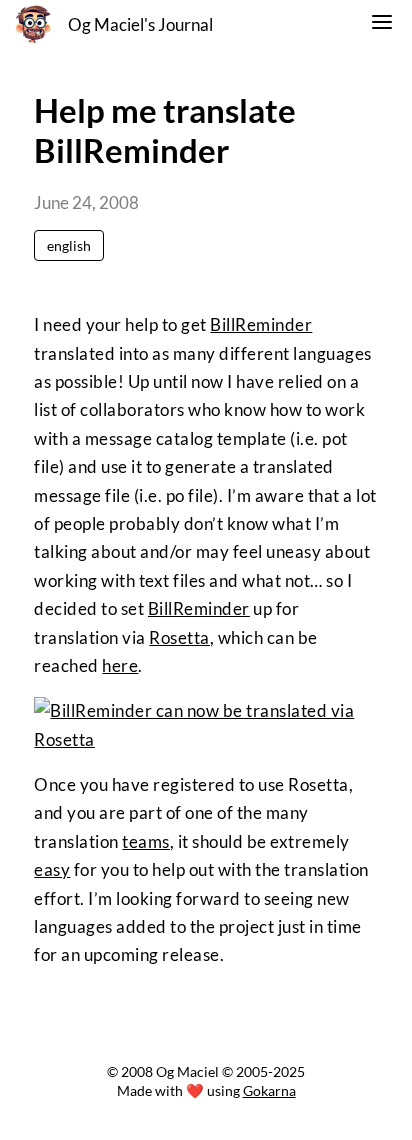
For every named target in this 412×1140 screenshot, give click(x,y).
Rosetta (179, 637)
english (69, 245)
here (120, 665)
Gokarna (269, 1090)
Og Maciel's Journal (140, 24)
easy (52, 869)
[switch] (382, 25)
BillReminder (261, 324)
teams (146, 841)
